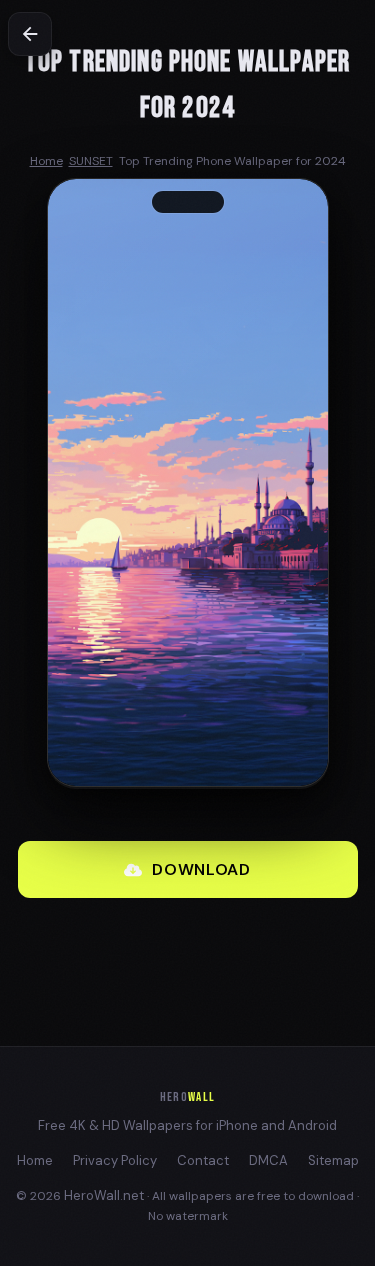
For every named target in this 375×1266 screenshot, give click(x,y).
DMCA (268, 1160)
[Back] (30, 34)
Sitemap (333, 1160)
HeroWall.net (104, 1195)
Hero (187, 1097)
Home (35, 1160)
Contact (203, 1160)
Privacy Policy (115, 1160)
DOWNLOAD (201, 869)
